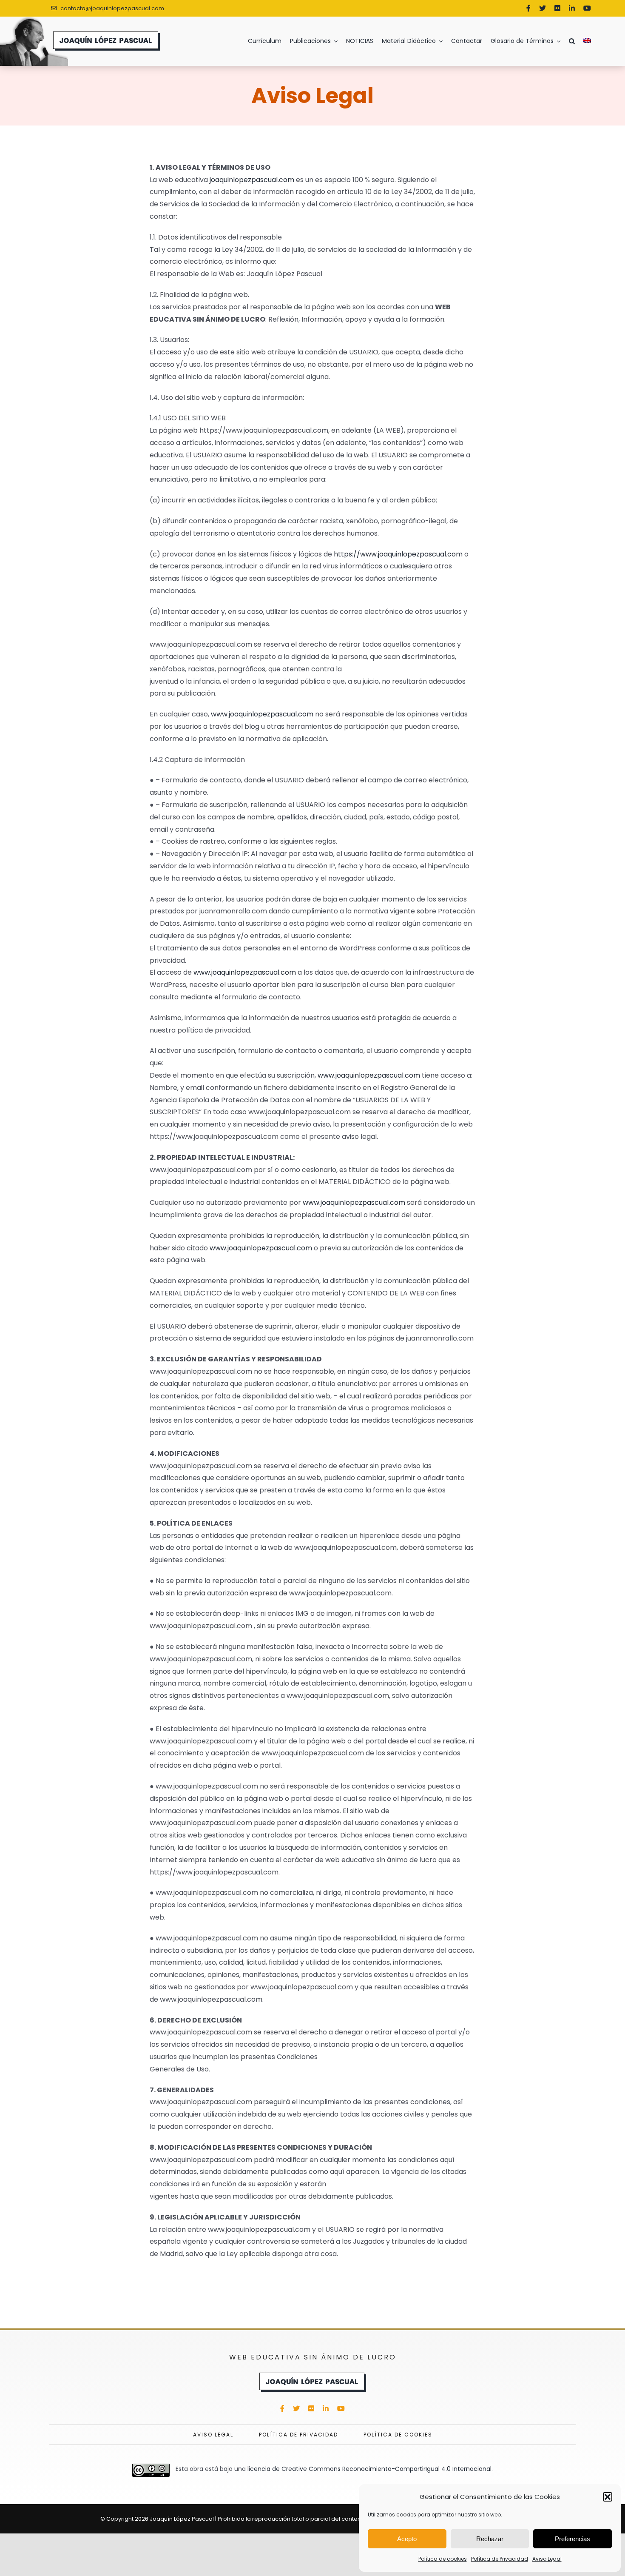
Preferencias (572, 2539)
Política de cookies (443, 2559)
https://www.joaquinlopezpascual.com (398, 554)
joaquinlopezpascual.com (252, 180)
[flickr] (557, 8)
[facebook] (528, 8)
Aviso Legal (547, 2559)
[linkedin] (572, 8)
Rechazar (490, 2539)
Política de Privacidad (500, 2559)
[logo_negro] (313, 2375)
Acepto (407, 2539)
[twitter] (543, 8)
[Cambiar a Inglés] (591, 41)
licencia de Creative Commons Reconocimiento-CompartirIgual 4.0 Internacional (369, 2469)
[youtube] (587, 8)
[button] (608, 2497)
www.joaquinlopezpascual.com (262, 714)
